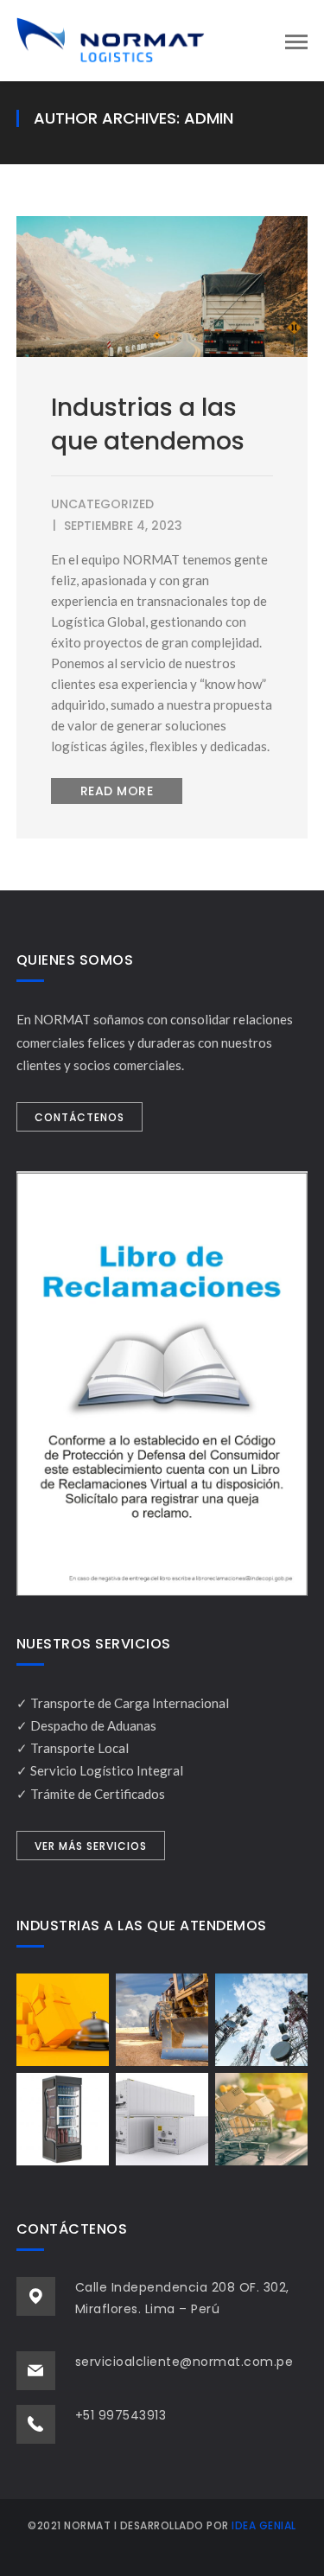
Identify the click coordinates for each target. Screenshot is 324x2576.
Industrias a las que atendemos (148, 424)
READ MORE (117, 791)
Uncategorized (102, 504)
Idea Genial (264, 2525)
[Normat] (111, 39)
